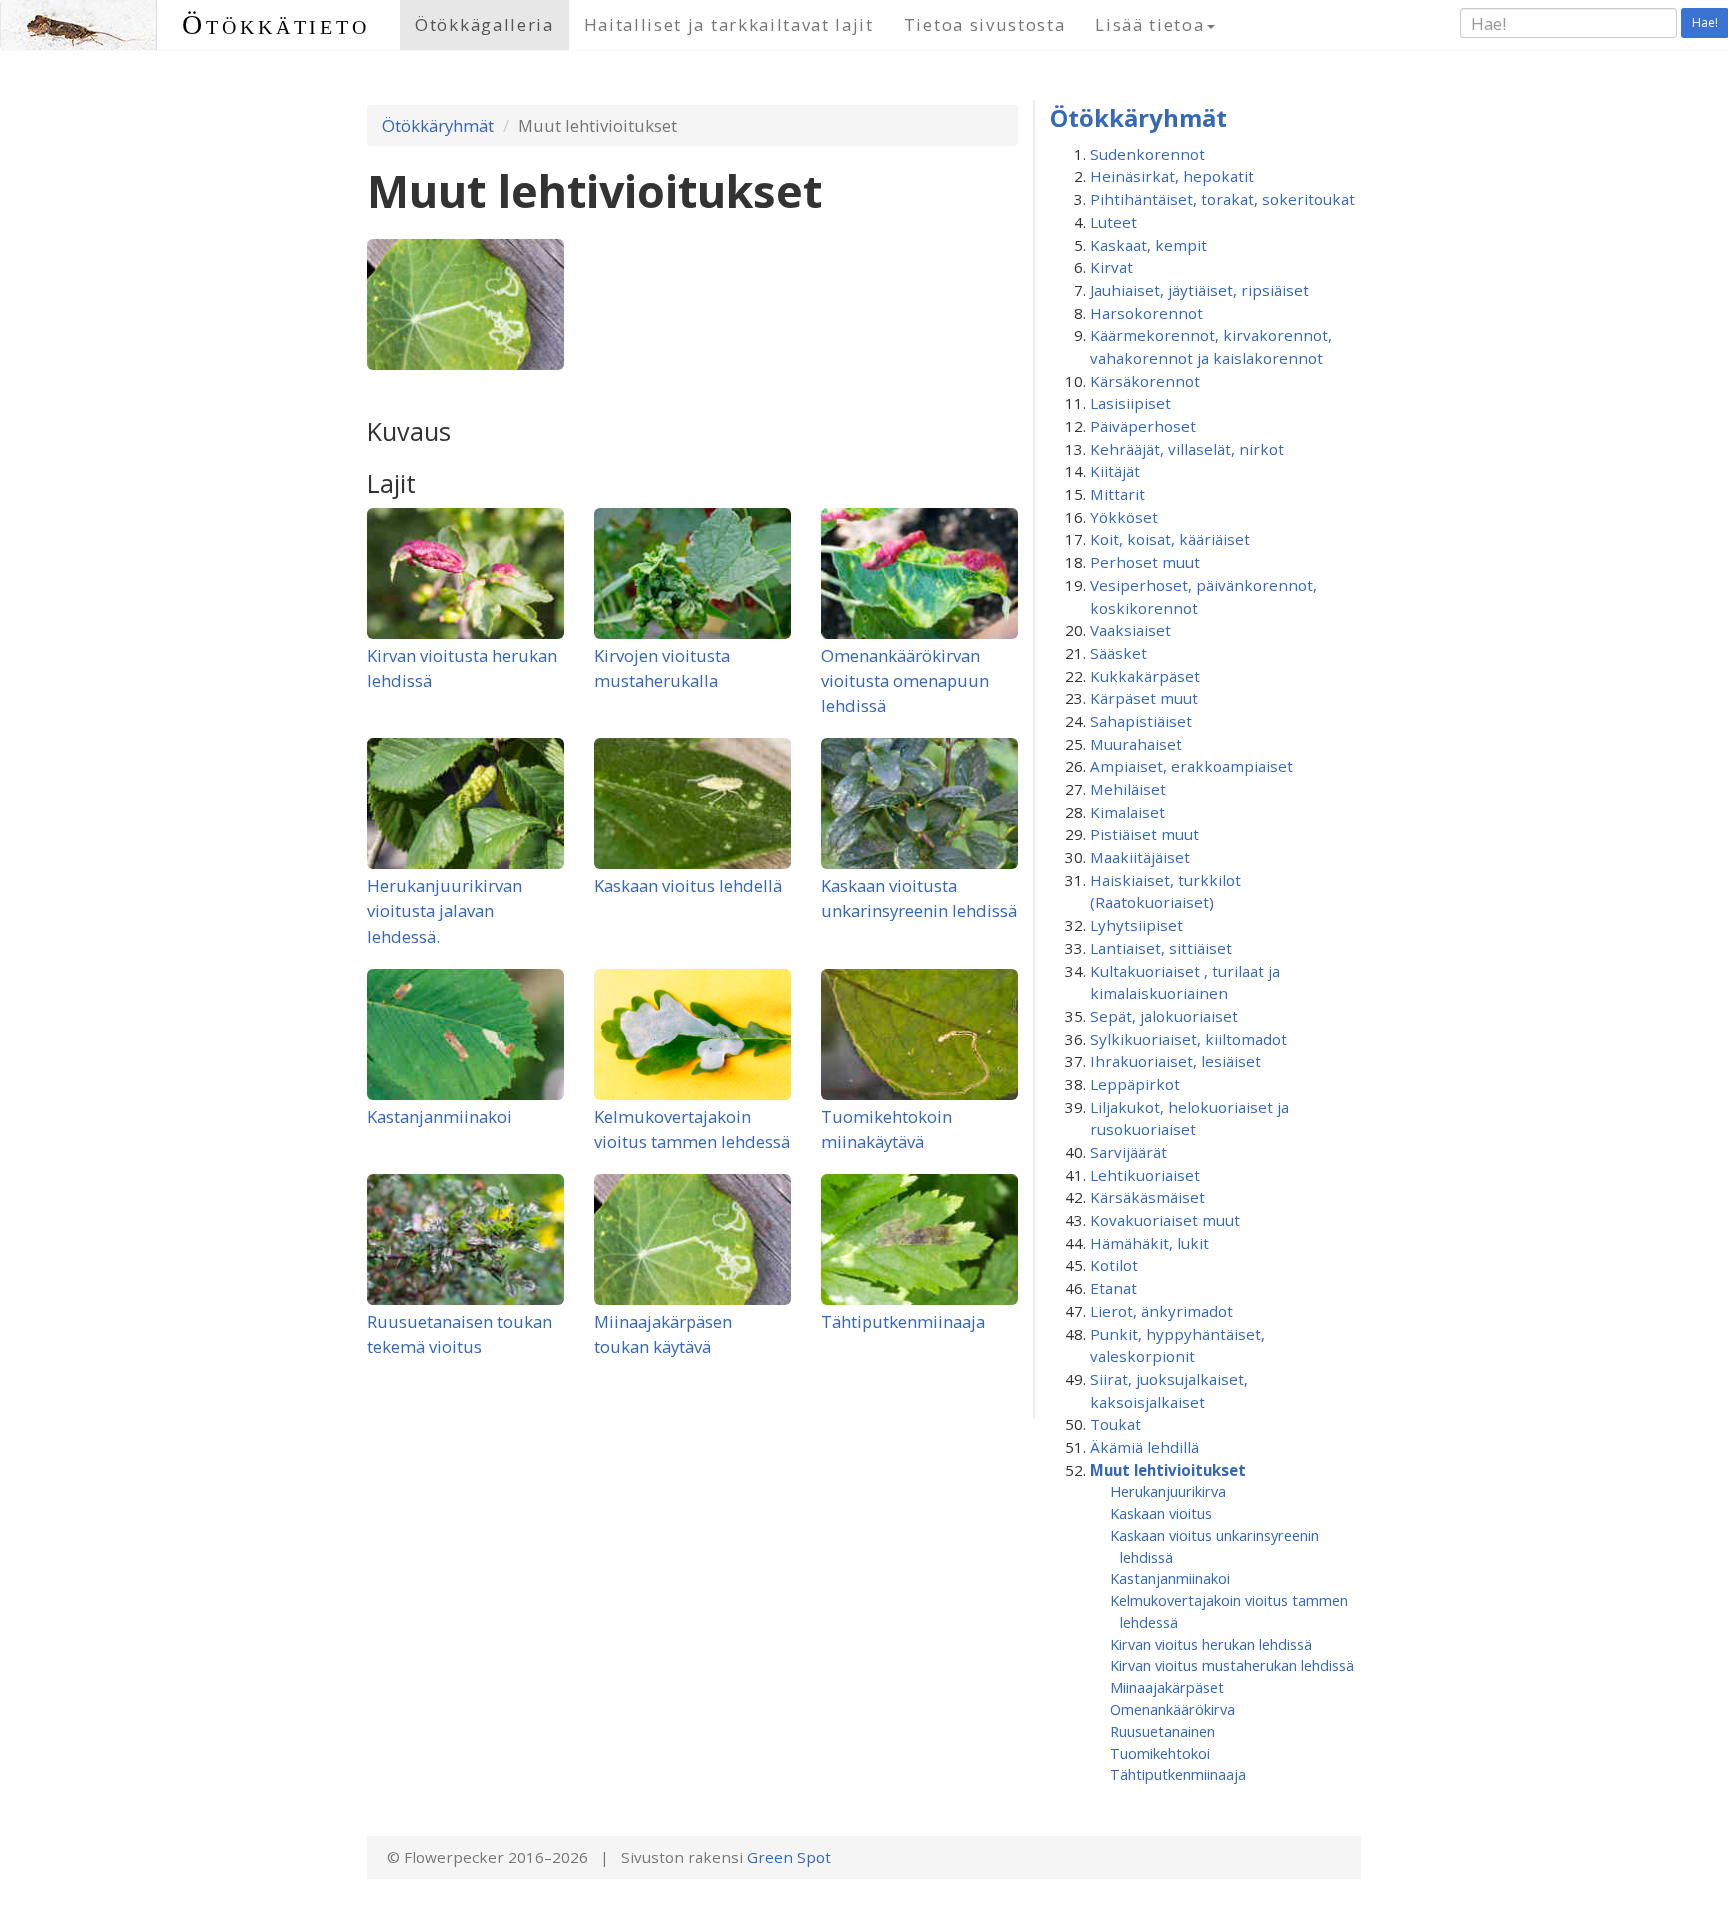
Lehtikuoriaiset (1145, 1175)
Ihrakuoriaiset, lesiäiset (1175, 1061)
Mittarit (1117, 494)
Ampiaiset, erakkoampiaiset (1191, 766)
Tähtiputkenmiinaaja (903, 1321)
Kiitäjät (1115, 471)
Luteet (1113, 222)
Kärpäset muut (1144, 698)
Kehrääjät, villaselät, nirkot (1187, 449)
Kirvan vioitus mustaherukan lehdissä (1232, 1665)
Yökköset (1124, 517)
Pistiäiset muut (1144, 834)
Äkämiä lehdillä (1144, 1447)
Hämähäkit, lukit (1149, 1243)
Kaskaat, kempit (1148, 245)
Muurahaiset (1136, 744)
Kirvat (1111, 267)
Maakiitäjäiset (1140, 857)
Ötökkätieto (276, 24)
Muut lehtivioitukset (1168, 1470)
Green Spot (789, 1857)
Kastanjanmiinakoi (439, 1116)
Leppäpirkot (1135, 1084)
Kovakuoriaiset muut (1165, 1220)
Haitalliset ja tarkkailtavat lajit (729, 24)
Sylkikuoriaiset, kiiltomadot (1188, 1039)
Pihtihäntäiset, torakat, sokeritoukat (1222, 199)
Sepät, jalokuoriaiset (1164, 1016)
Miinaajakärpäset (1167, 1687)
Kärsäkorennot (1145, 381)
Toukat (1115, 1424)
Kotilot (1114, 1265)
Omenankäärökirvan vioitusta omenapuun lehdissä (905, 680)
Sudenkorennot (1147, 154)
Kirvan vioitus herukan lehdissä (1211, 1644)
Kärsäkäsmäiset (1147, 1197)
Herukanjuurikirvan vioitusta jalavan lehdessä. (444, 910)
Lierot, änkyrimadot (1161, 1311)
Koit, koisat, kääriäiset (1170, 539)
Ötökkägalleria (484, 24)
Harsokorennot (1146, 313)
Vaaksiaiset (1130, 630)
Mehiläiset (1128, 789)
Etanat (1113, 1288)
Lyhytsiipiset (1136, 925)
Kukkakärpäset (1145, 676)
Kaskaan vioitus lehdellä (688, 885)
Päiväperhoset (1143, 426)
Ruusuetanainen (1162, 1731)
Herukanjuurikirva (1168, 1491)
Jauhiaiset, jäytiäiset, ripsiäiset (1199, 290)
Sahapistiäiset (1141, 721)
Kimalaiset (1127, 812)
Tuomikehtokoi (1160, 1753)
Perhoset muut (1145, 562)
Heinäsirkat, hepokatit (1172, 176)
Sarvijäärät (1128, 1152)
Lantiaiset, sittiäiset (1161, 948)
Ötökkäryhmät (438, 125)
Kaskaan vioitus (1161, 1513)
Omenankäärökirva (1172, 1709)
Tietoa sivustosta (985, 24)
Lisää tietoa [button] (1149, 24)
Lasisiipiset (1130, 403)
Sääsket (1118, 653)
